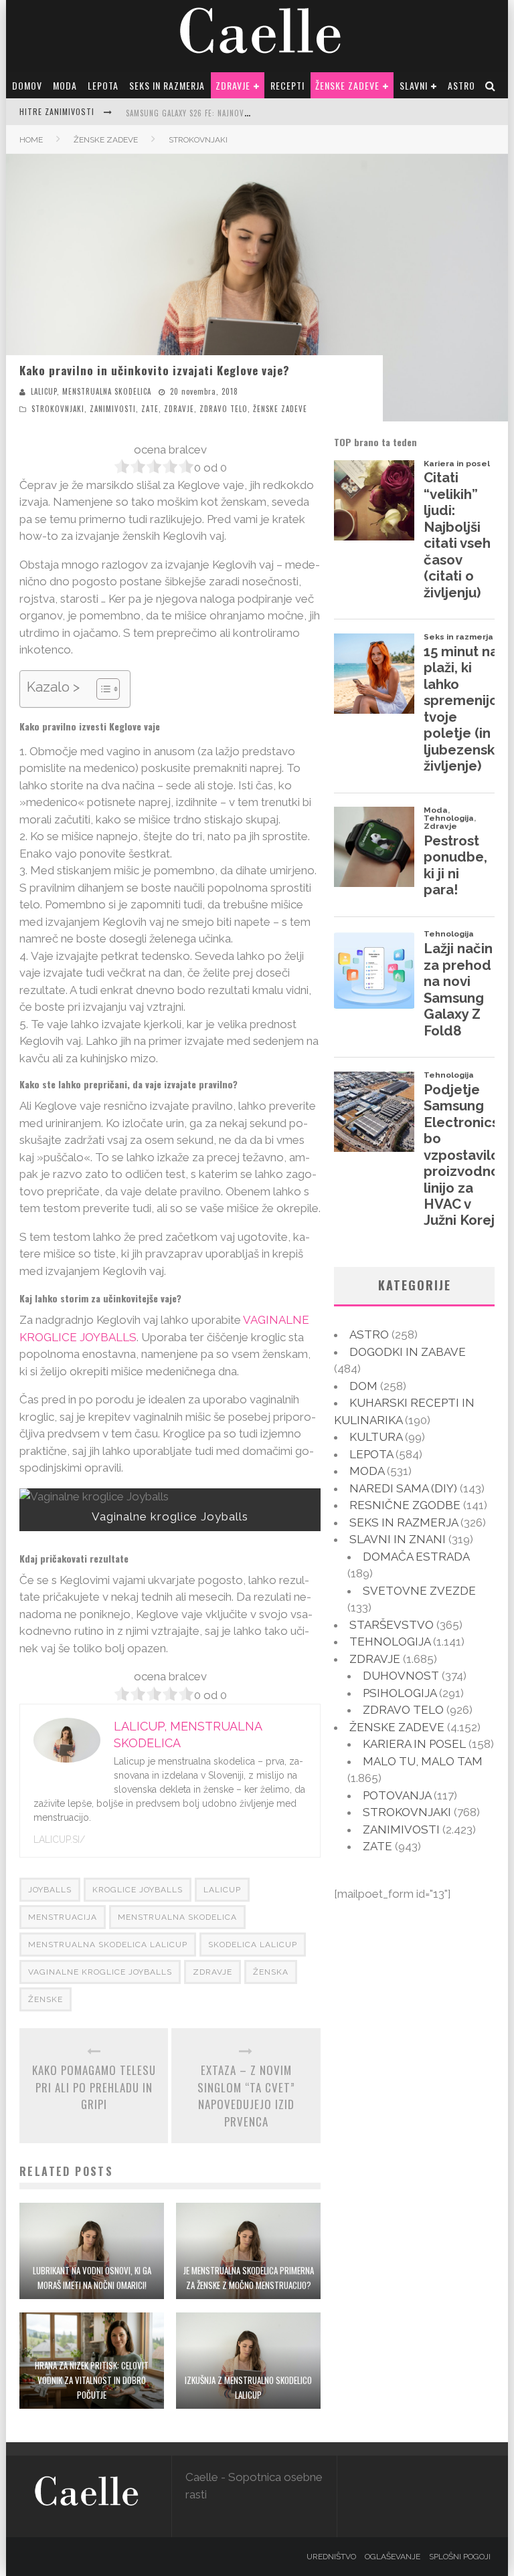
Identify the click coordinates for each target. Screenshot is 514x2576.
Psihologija (400, 1693)
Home (31, 140)
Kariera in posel (414, 1744)
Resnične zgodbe (405, 1505)
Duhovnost (401, 1676)
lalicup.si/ (59, 1840)
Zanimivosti (113, 409)
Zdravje (233, 85)
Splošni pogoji (460, 2557)
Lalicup (222, 1890)
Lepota (103, 85)
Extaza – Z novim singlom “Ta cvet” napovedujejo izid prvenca (246, 2096)
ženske (46, 1999)
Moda (65, 85)
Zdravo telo (224, 409)
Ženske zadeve (347, 85)
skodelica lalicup (253, 1945)
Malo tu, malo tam (423, 1761)
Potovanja (397, 1795)
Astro (461, 85)
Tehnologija (390, 1642)
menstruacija (63, 1917)
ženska (271, 1972)
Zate (150, 409)
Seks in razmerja (167, 85)
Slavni (414, 85)
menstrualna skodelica (177, 1917)
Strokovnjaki (58, 409)
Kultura (376, 1437)
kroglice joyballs (138, 1890)
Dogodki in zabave (408, 1352)
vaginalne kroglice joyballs (100, 1972)
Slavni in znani (398, 1539)
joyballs (50, 1890)
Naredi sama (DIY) (403, 1488)
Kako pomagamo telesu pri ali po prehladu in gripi (94, 2087)
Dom (363, 1386)
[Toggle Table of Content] (101, 689)
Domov (27, 85)
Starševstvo (392, 1625)
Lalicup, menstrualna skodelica (91, 391)
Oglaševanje (393, 2557)
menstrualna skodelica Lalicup (108, 1945)
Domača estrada (416, 1557)
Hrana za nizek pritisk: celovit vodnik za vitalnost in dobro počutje (92, 2380)
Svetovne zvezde (419, 1591)
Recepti (287, 85)
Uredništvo (331, 2557)
